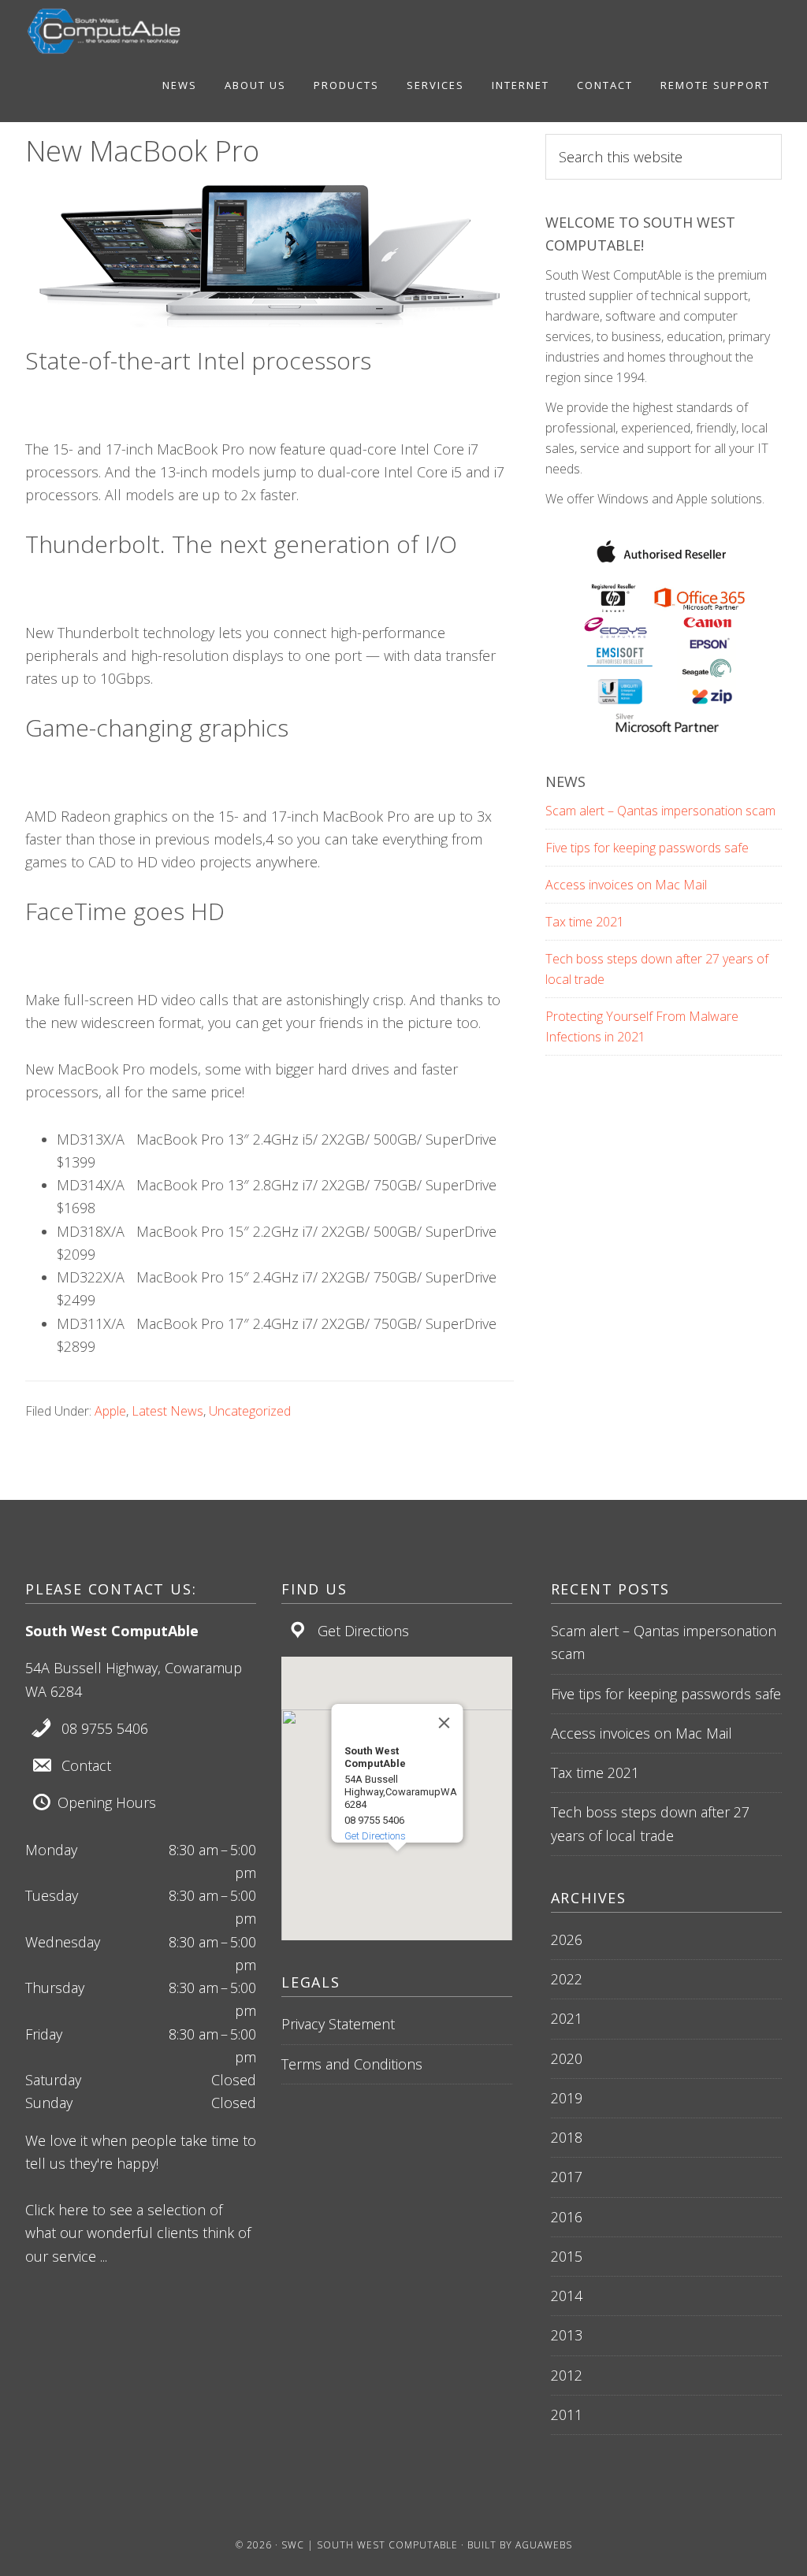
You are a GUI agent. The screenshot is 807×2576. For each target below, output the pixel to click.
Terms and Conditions (352, 2064)
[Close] (444, 1723)
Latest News (167, 1411)
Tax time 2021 (585, 922)
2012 (567, 2375)
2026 (567, 1939)
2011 (567, 2415)
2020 (567, 2058)
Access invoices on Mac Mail (626, 885)
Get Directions (363, 1631)
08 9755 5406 (105, 1728)
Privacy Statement (338, 2024)
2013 (567, 2335)
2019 (567, 2098)
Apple (110, 1411)
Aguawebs (544, 2545)
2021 (567, 2018)
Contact (86, 1765)
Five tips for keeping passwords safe (647, 848)
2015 (567, 2256)
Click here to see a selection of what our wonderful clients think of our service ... (138, 2233)
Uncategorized (250, 1411)
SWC (104, 32)
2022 (567, 1979)
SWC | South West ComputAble (370, 2545)
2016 (567, 2217)
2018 (567, 2137)
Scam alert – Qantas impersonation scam (660, 811)
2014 (567, 2296)
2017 (567, 2177)
